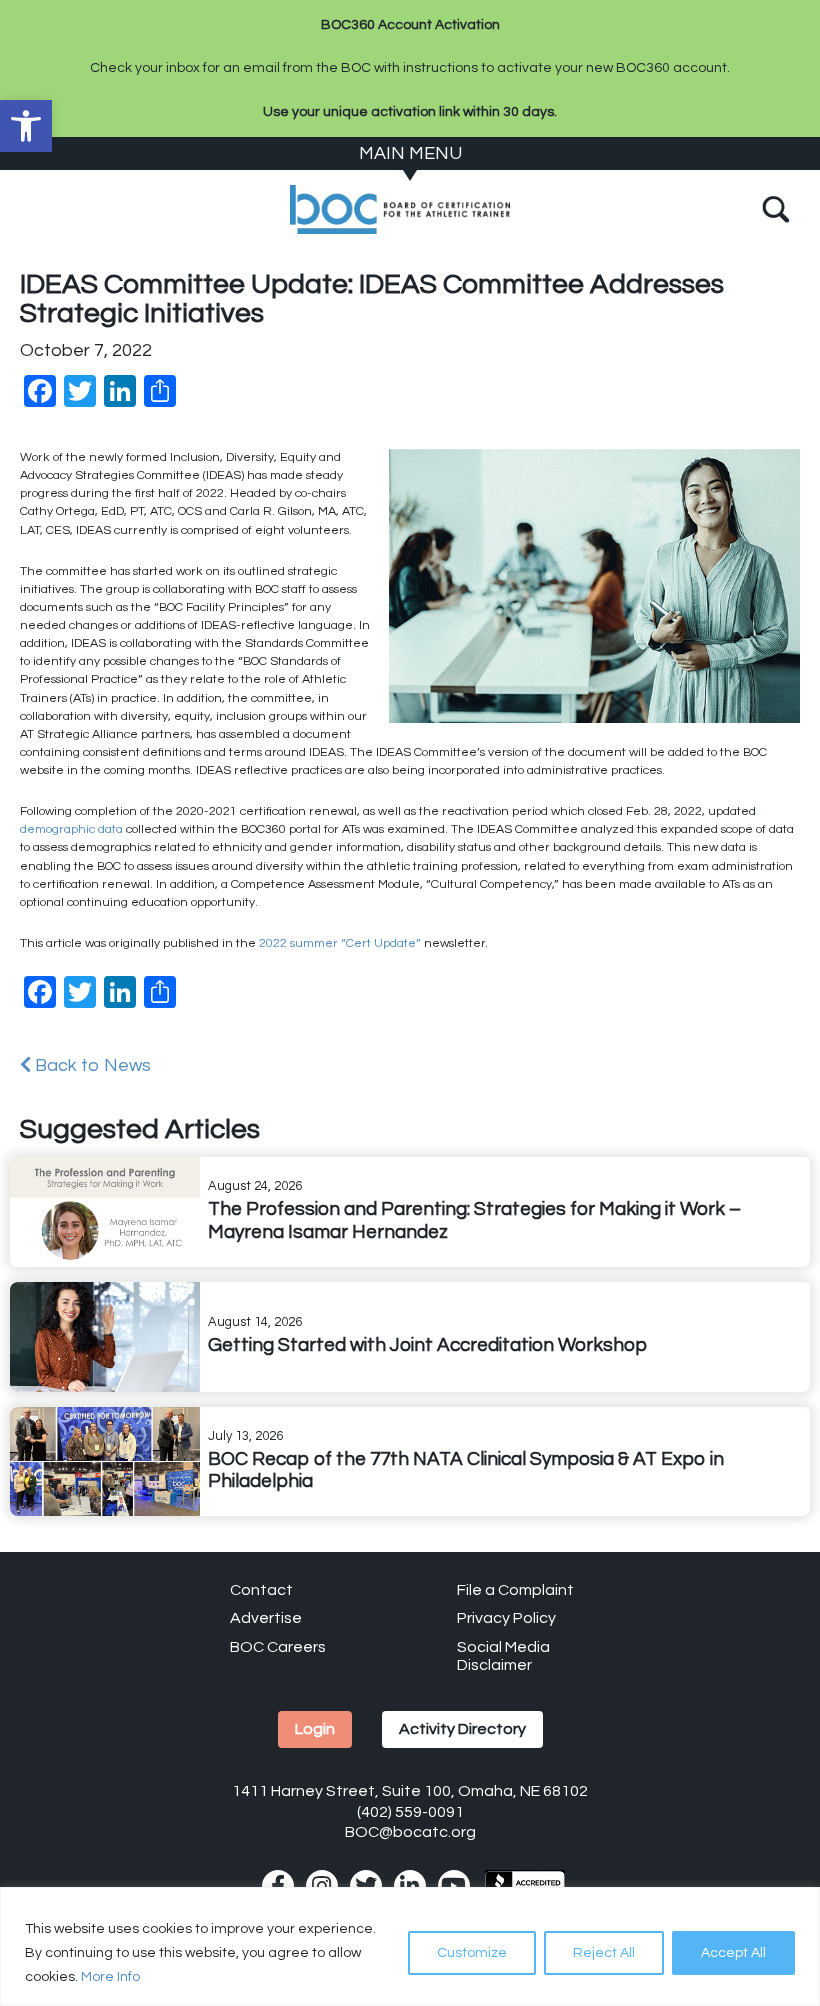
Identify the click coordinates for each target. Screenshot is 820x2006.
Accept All (733, 1953)
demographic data (71, 829)
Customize (472, 1953)
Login (315, 1729)
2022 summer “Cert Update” (340, 943)
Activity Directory (462, 1729)
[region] (410, 1946)
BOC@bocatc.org (410, 1832)
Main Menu (410, 153)
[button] (26, 126)
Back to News (91, 1065)
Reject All (604, 1953)
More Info (110, 1977)
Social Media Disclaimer (503, 1656)
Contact (261, 1590)
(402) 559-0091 (410, 1812)
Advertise (266, 1618)
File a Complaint (515, 1590)
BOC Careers (278, 1647)
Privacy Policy (506, 1618)
